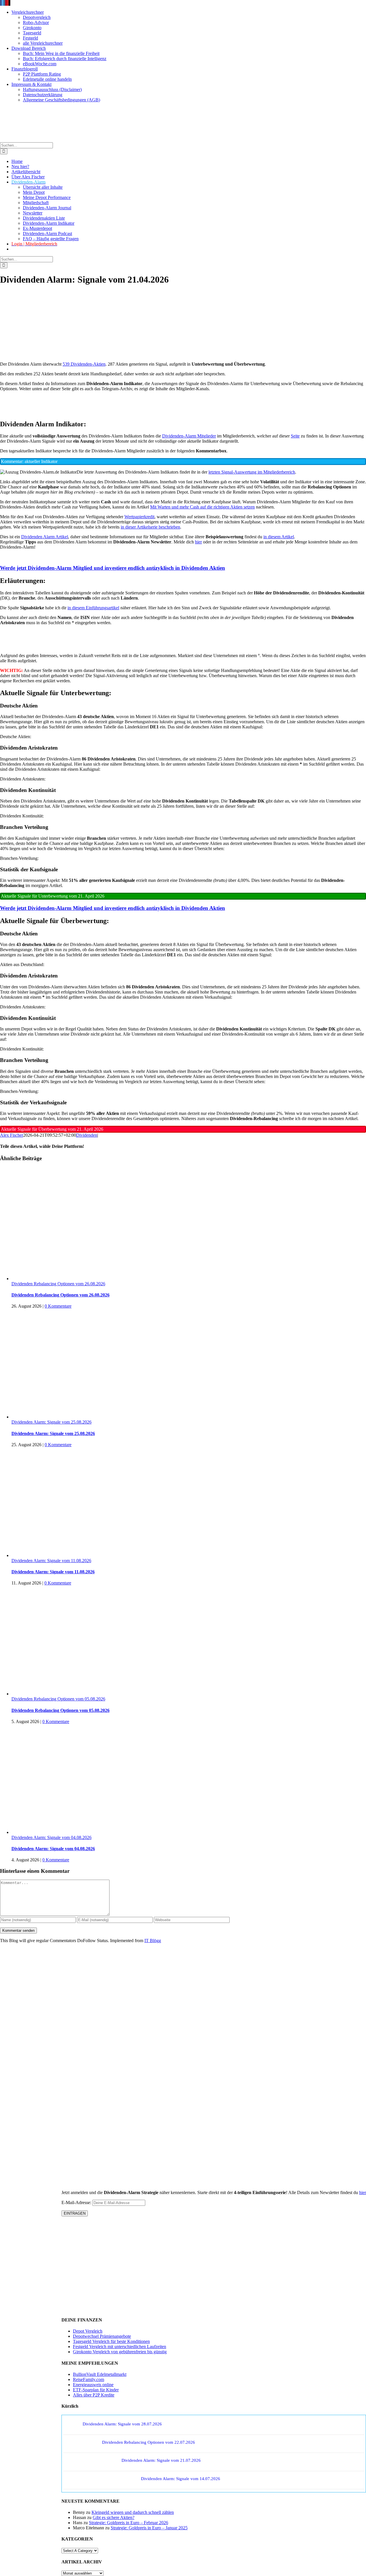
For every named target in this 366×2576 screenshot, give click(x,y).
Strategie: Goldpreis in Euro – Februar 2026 (129, 2523)
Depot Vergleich (88, 2331)
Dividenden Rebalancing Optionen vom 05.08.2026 (58, 1699)
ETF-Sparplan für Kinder (96, 2390)
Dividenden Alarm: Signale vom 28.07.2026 (122, 2424)
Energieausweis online (93, 2385)
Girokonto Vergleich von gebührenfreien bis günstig (120, 2352)
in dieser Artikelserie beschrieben (150, 527)
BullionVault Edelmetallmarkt (100, 2374)
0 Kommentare (58, 1306)
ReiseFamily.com (88, 2379)
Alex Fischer (12, 1135)
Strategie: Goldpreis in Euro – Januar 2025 (149, 2528)
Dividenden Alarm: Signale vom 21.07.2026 (161, 2460)
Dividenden (87, 1135)
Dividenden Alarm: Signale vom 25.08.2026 (51, 1422)
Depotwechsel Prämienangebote (102, 2336)
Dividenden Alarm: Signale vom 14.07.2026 (181, 2479)
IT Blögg (153, 1941)
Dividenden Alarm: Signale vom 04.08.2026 (51, 1837)
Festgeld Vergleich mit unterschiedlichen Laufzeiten (120, 2347)
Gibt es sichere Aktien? (114, 2517)
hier (198, 542)
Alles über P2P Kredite (94, 2395)
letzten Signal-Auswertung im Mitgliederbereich (252, 472)
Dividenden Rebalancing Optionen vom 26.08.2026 (58, 1284)
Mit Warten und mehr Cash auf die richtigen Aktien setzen (202, 507)
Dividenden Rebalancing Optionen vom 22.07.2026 (149, 2442)
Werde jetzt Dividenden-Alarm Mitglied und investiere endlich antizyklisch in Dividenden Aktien (113, 568)
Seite (295, 436)
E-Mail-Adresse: (77, 2202)
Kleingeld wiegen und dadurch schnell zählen (133, 2512)
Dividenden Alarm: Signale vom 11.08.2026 (51, 1561)
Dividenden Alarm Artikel (45, 537)
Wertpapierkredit (139, 517)
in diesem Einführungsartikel (93, 608)
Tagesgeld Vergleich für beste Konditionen (111, 2341)
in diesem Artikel (279, 537)
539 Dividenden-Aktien (84, 364)
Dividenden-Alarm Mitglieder (189, 436)
